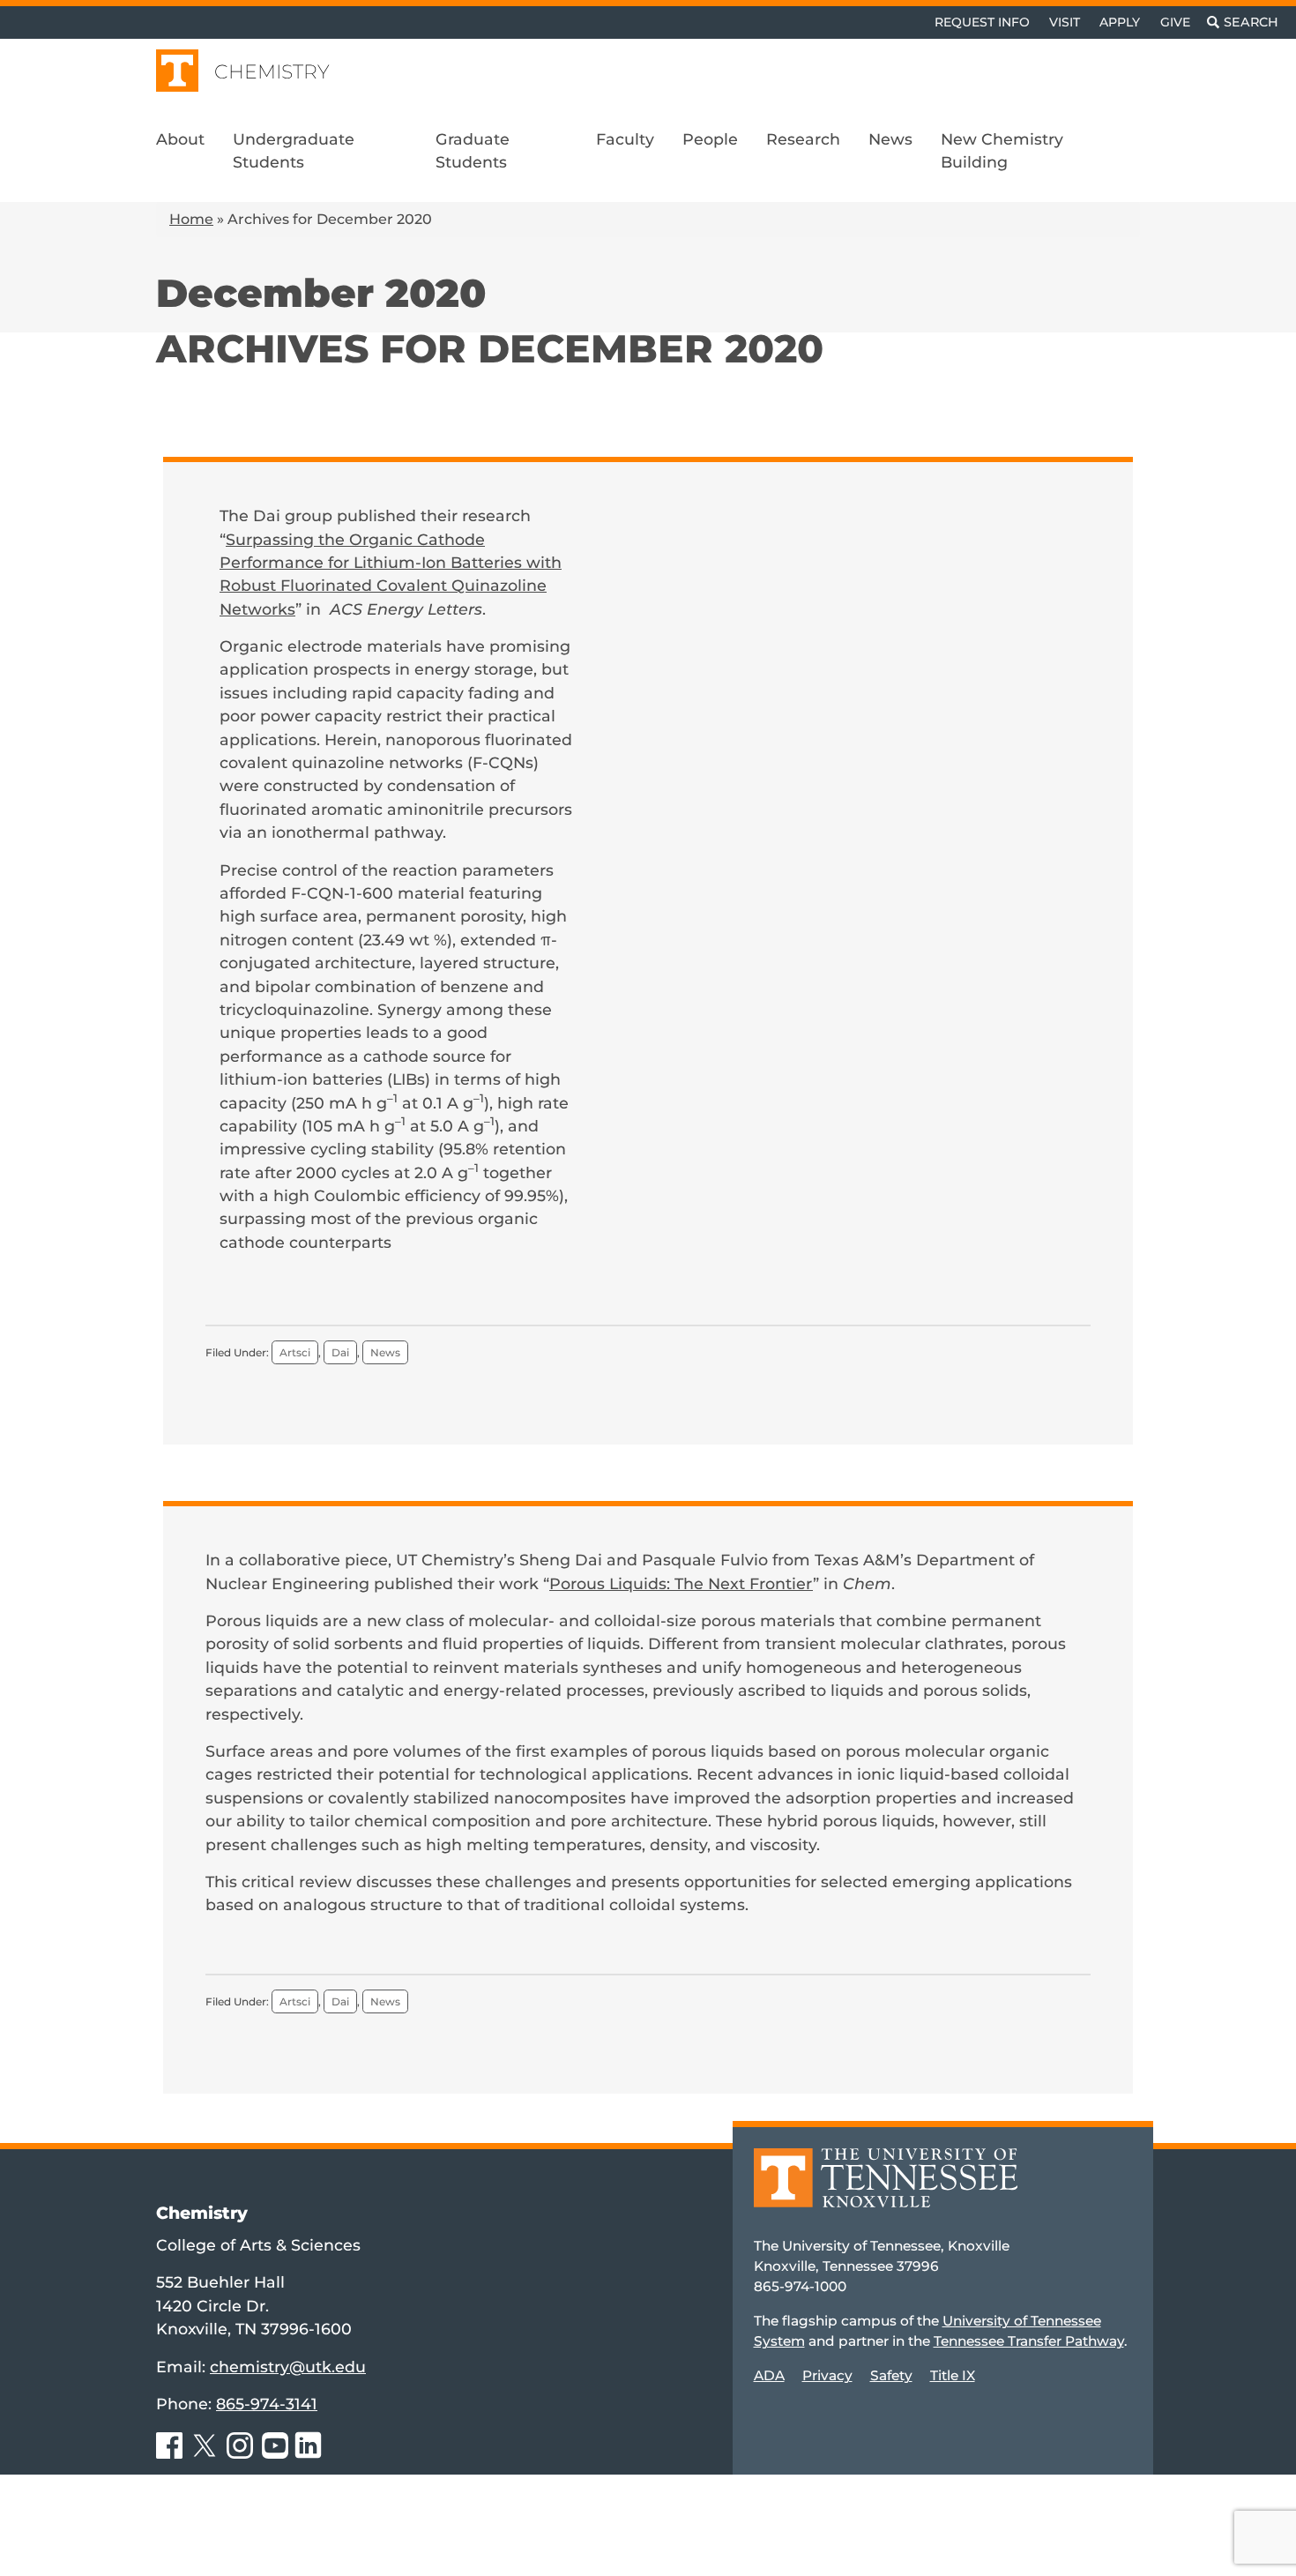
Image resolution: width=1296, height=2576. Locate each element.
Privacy (827, 2375)
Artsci (295, 1352)
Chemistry (272, 72)
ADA (769, 2375)
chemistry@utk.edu (288, 2367)
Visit (1065, 22)
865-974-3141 (267, 2404)
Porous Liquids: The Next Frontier (681, 1583)
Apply (1120, 22)
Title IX (953, 2375)
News (385, 1352)
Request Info (982, 22)
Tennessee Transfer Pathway (1029, 2341)
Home (191, 219)
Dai (340, 1352)
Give (1175, 22)
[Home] (886, 2190)
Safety (891, 2375)
